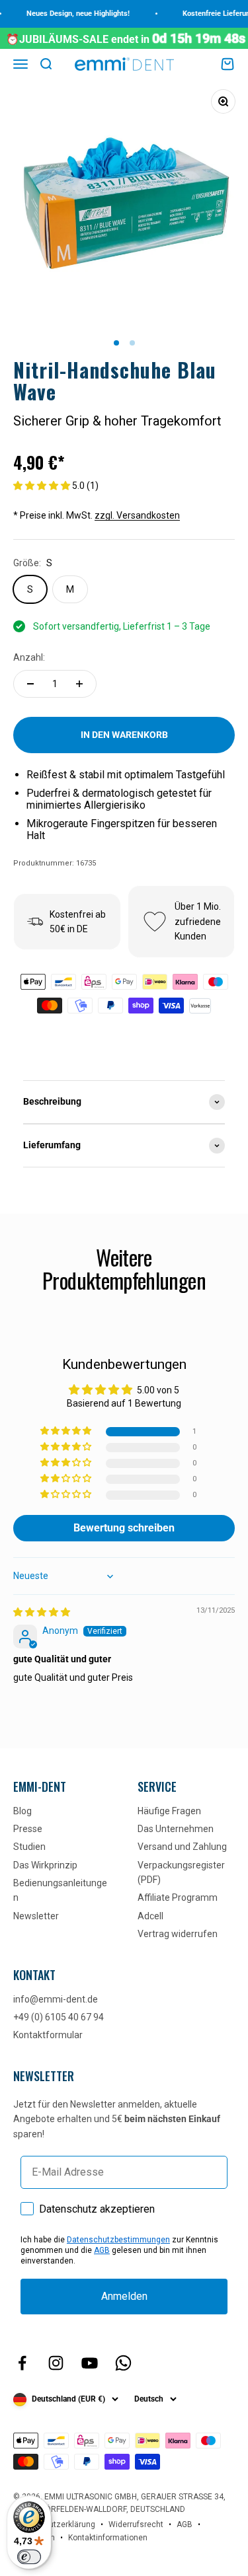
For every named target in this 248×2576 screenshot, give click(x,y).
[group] (124, 1102)
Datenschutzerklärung (54, 2524)
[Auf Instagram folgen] (56, 2363)
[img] (42, 1612)
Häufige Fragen (169, 1811)
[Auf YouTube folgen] (90, 2363)
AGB (102, 2250)
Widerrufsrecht (136, 2524)
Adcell (150, 1916)
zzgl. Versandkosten (137, 515)
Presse (28, 1829)
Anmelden (124, 2296)
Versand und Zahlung (182, 1847)
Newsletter (36, 1916)
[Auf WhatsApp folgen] (123, 2363)
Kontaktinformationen (108, 2538)
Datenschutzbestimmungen (118, 2240)
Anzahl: (29, 657)
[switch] (29, 2557)
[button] (43, 486)
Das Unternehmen (176, 1829)
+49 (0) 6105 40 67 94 (59, 2017)
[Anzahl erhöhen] (79, 684)
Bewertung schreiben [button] (124, 1528)
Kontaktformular (48, 2035)
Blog (22, 1811)
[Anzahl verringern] (30, 684)
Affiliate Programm (178, 1897)
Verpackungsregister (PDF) (181, 1872)
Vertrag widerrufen (178, 1934)
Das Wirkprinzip (45, 1865)
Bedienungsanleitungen (60, 1890)
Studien (29, 1847)
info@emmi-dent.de (56, 1999)
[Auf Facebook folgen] (22, 2363)
